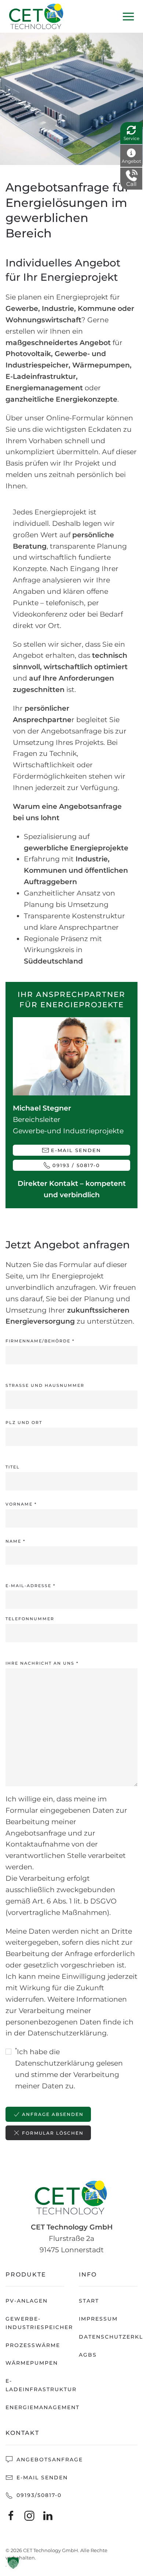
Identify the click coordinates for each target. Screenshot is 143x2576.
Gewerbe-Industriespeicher (35, 2323)
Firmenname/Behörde (40, 1341)
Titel (13, 1467)
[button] (128, 16)
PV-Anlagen (27, 2301)
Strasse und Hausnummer (45, 1385)
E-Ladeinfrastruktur (35, 2385)
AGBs (88, 2355)
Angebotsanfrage (49, 2460)
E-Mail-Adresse (30, 1586)
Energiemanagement (35, 2407)
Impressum (98, 2319)
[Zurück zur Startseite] (37, 16)
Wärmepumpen (32, 2363)
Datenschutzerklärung (108, 2337)
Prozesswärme (33, 2345)
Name (15, 1541)
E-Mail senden (76, 1150)
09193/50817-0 (38, 2495)
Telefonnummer (30, 1619)
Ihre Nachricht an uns (42, 1663)
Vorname (21, 1504)
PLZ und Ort (24, 1422)
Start (89, 2301)
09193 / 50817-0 (76, 1165)
